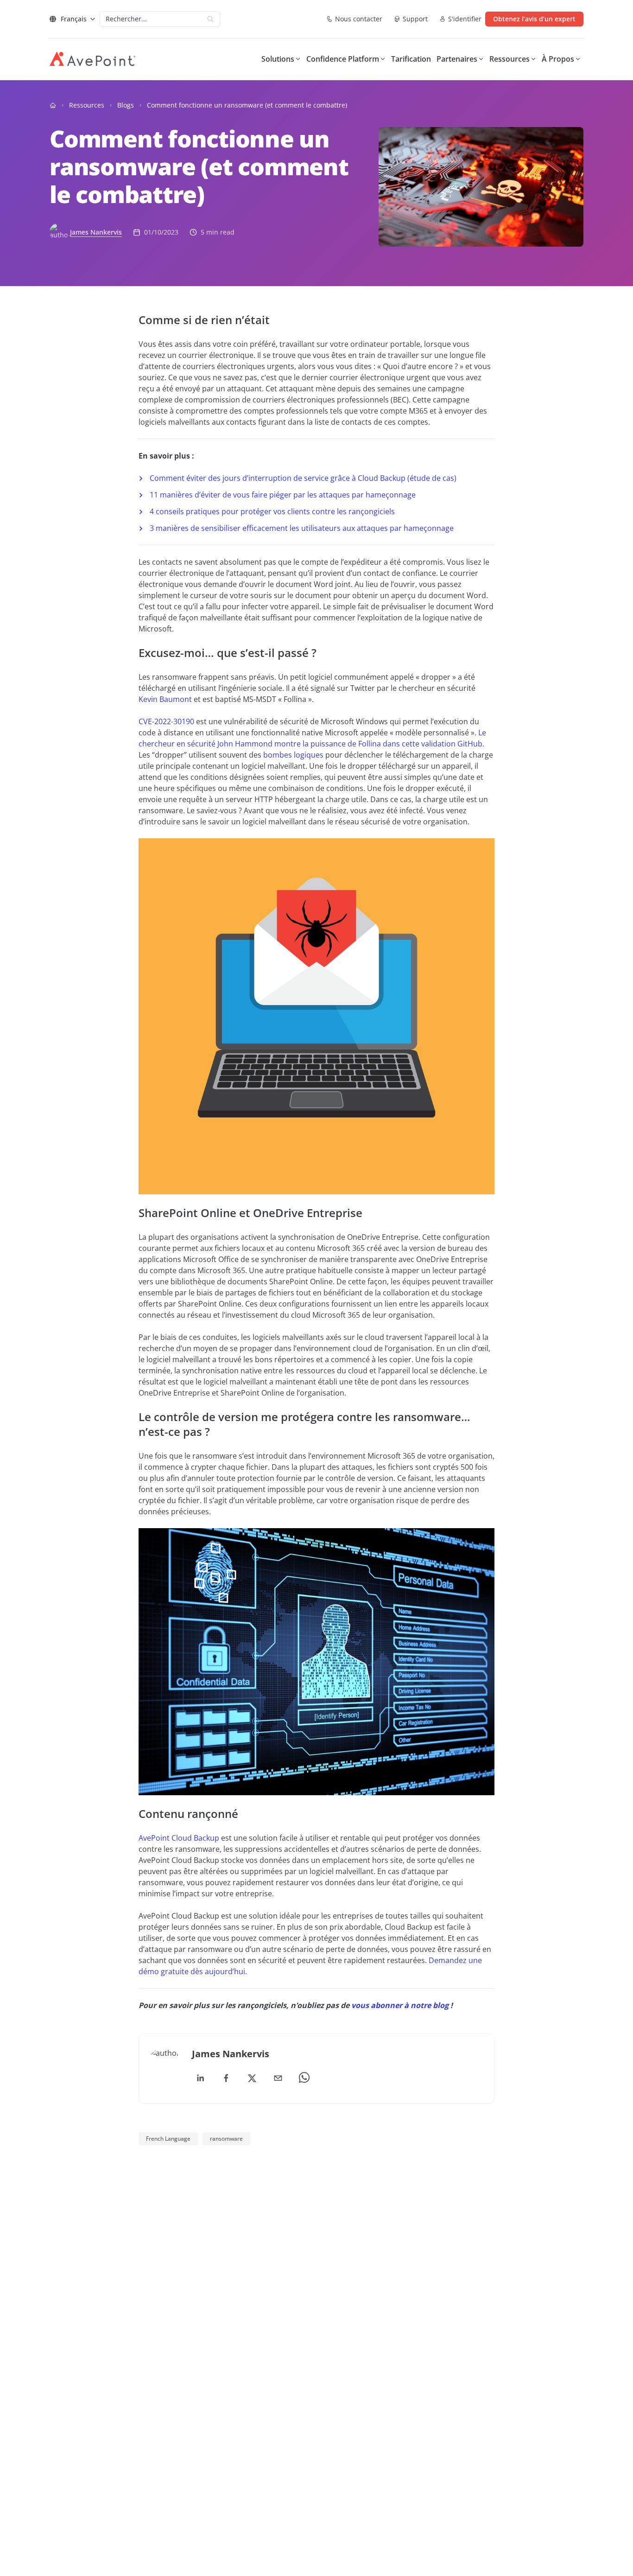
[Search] (210, 19)
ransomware (226, 2139)
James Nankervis (96, 232)
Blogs (126, 105)
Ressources (87, 105)
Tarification (411, 59)
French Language (168, 2139)
